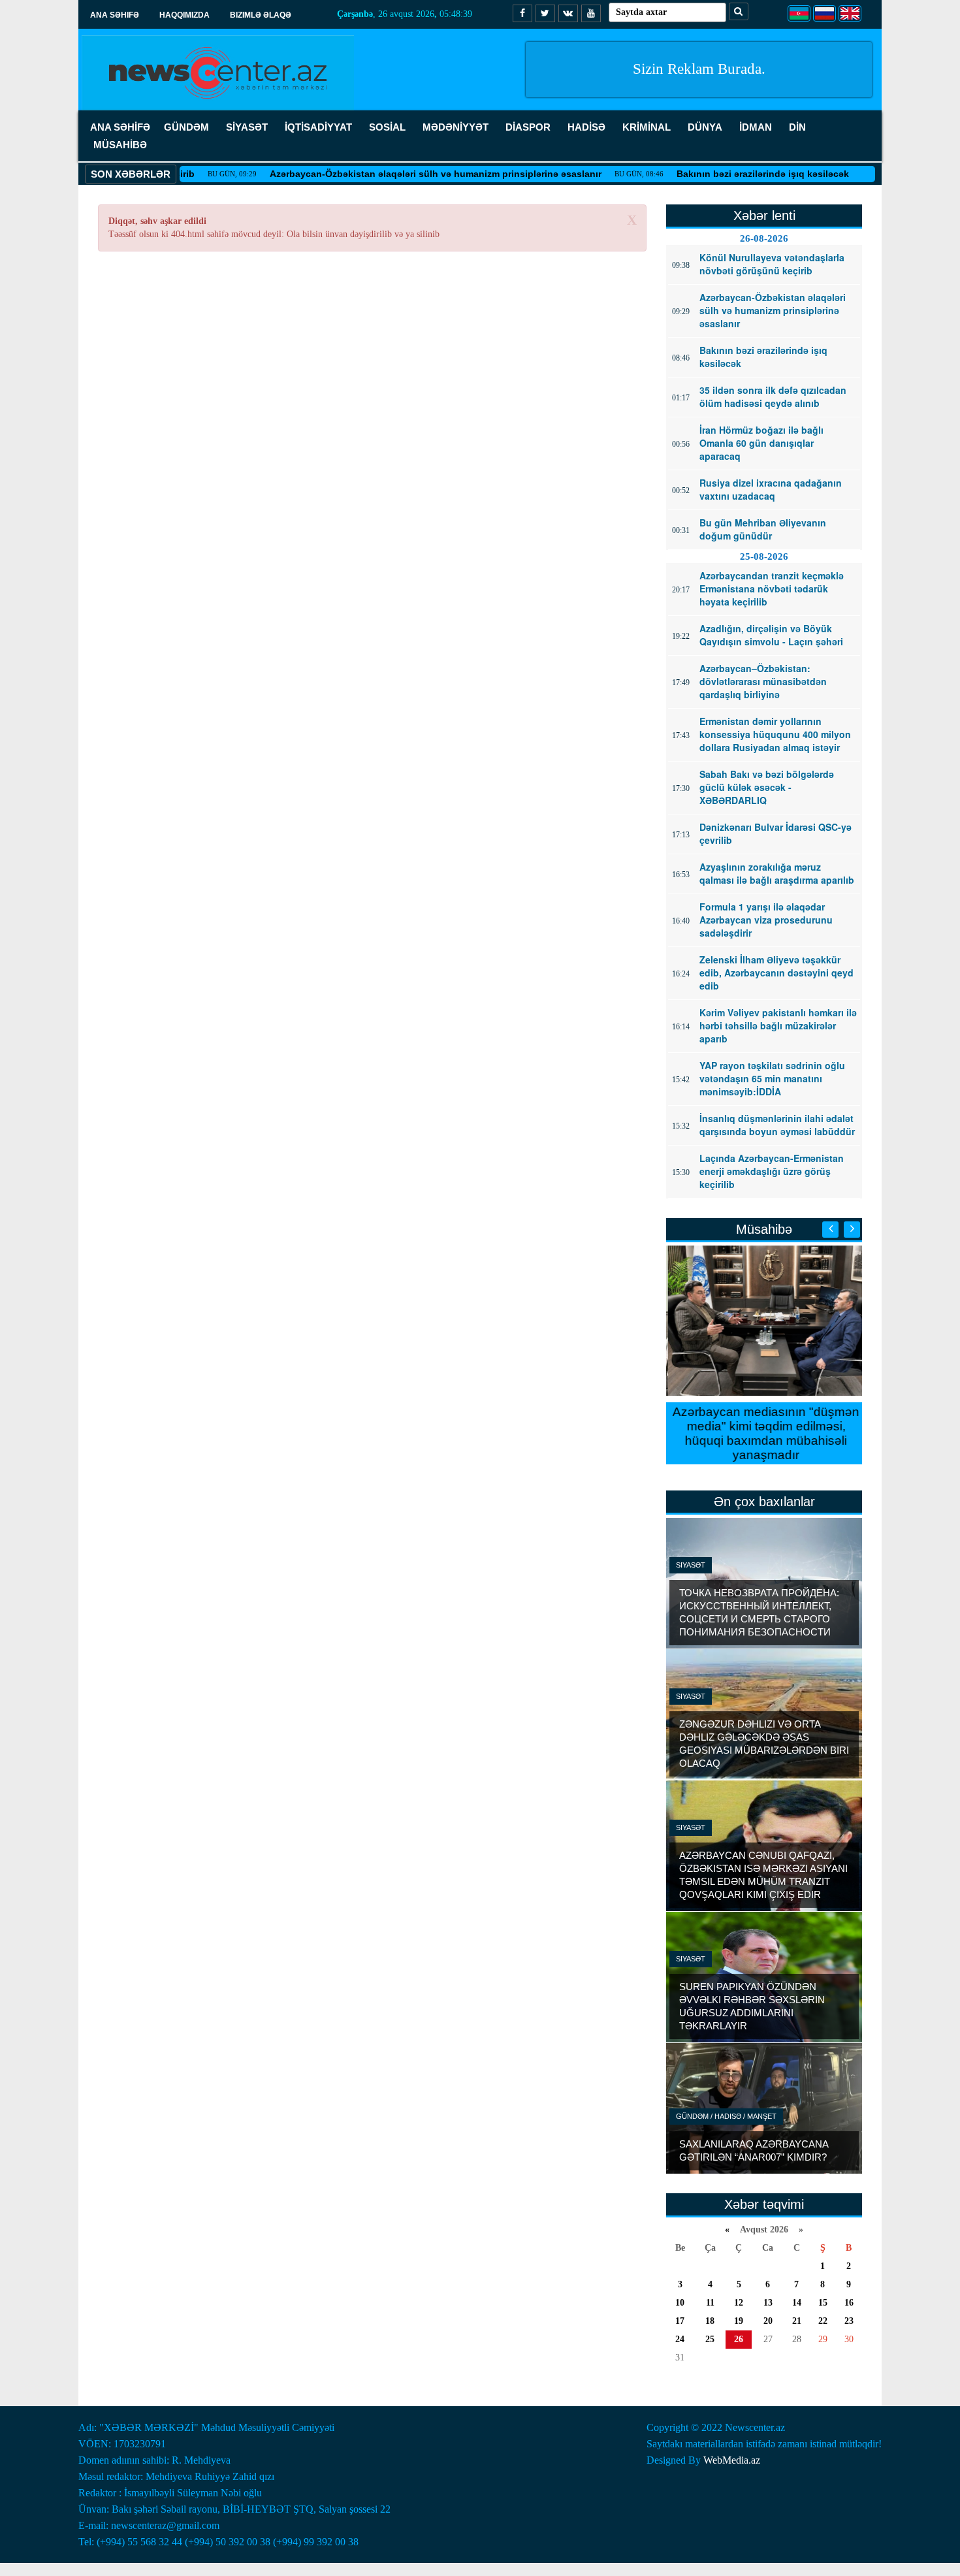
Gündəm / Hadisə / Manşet (726, 2116)
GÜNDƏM (186, 127)
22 (823, 2321)
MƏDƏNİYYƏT (456, 127)
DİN (797, 127)
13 (768, 2303)
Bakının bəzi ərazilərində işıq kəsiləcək (720, 174)
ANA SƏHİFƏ (120, 127)
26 (739, 2339)
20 (768, 2321)
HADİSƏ (586, 127)
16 (849, 2303)
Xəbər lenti (764, 216)
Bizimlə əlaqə (261, 15)
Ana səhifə (115, 15)
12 (739, 2303)
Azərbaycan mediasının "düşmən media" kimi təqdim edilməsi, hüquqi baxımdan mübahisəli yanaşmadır (764, 1433)
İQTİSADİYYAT (318, 127)
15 (823, 2303)
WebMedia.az (732, 2460)
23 (849, 2321)
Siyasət (691, 1565)
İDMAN (756, 127)
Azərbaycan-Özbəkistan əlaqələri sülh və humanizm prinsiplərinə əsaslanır (393, 174)
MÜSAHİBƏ (120, 145)
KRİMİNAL (647, 127)
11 (710, 2303)
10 (680, 2303)
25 (710, 2339)
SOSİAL (387, 127)
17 (680, 2321)
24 (680, 2339)
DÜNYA (705, 127)
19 (739, 2321)
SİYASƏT (247, 127)
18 (710, 2321)
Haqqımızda (184, 15)
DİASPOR (528, 127)
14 (797, 2303)
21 (797, 2321)
